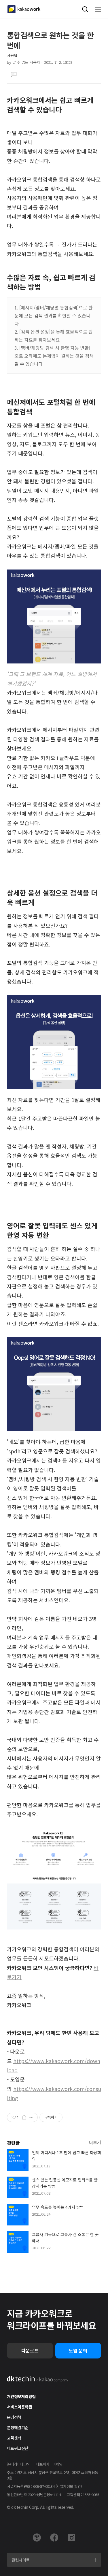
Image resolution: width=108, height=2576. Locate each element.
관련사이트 (21, 2560)
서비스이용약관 (19, 2407)
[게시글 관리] (31, 2117)
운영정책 (14, 2417)
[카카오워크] (24, 9)
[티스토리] (37, 2537)
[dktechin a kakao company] (38, 2379)
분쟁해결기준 (18, 2427)
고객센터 (14, 2438)
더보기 (95, 2142)
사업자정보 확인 (69, 2486)
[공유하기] (24, 2117)
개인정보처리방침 (21, 2396)
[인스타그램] (71, 2537)
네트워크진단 (18, 2448)
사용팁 (12, 55)
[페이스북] (54, 2537)
